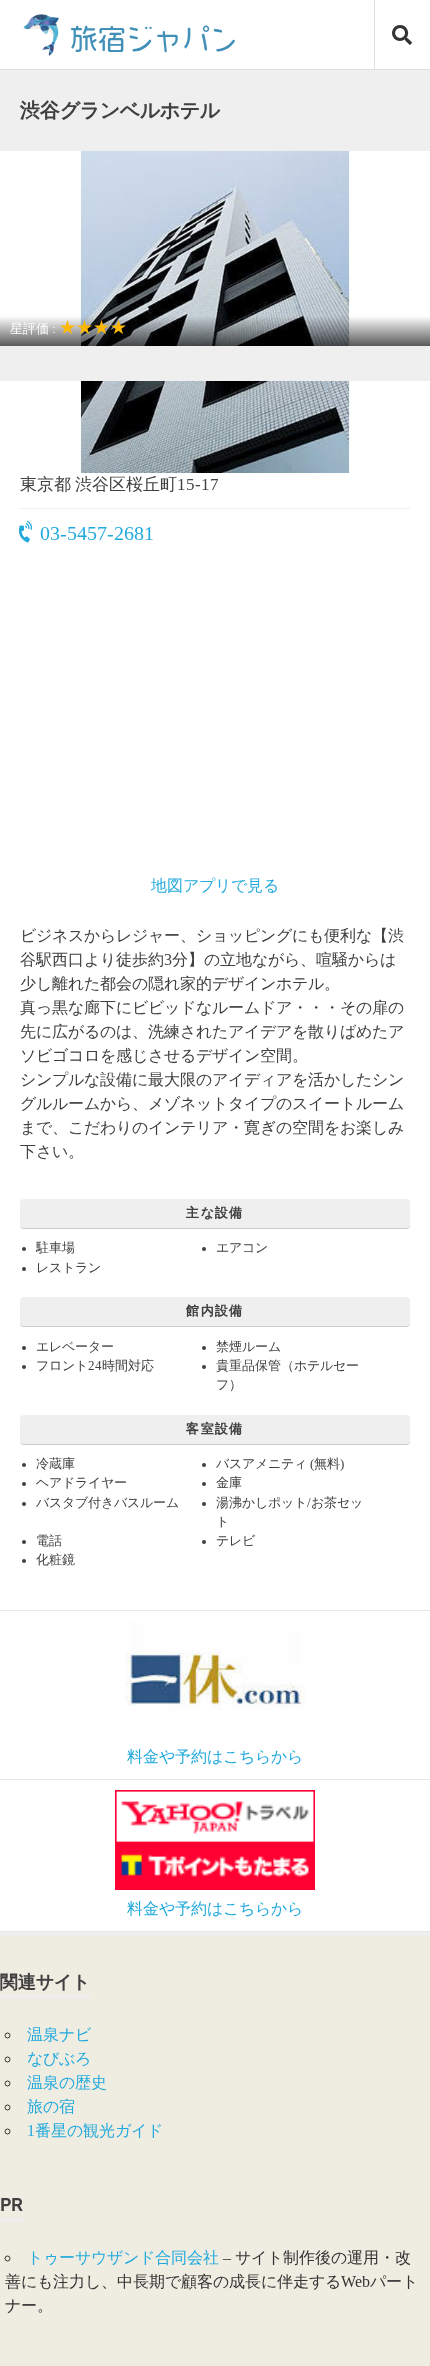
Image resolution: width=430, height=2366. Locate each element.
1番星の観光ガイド (95, 2130)
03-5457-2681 (97, 533)
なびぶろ (59, 2058)
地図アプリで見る (215, 885)
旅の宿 (51, 2106)
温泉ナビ (59, 2034)
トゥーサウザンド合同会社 (123, 2257)
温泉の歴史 (67, 2082)
